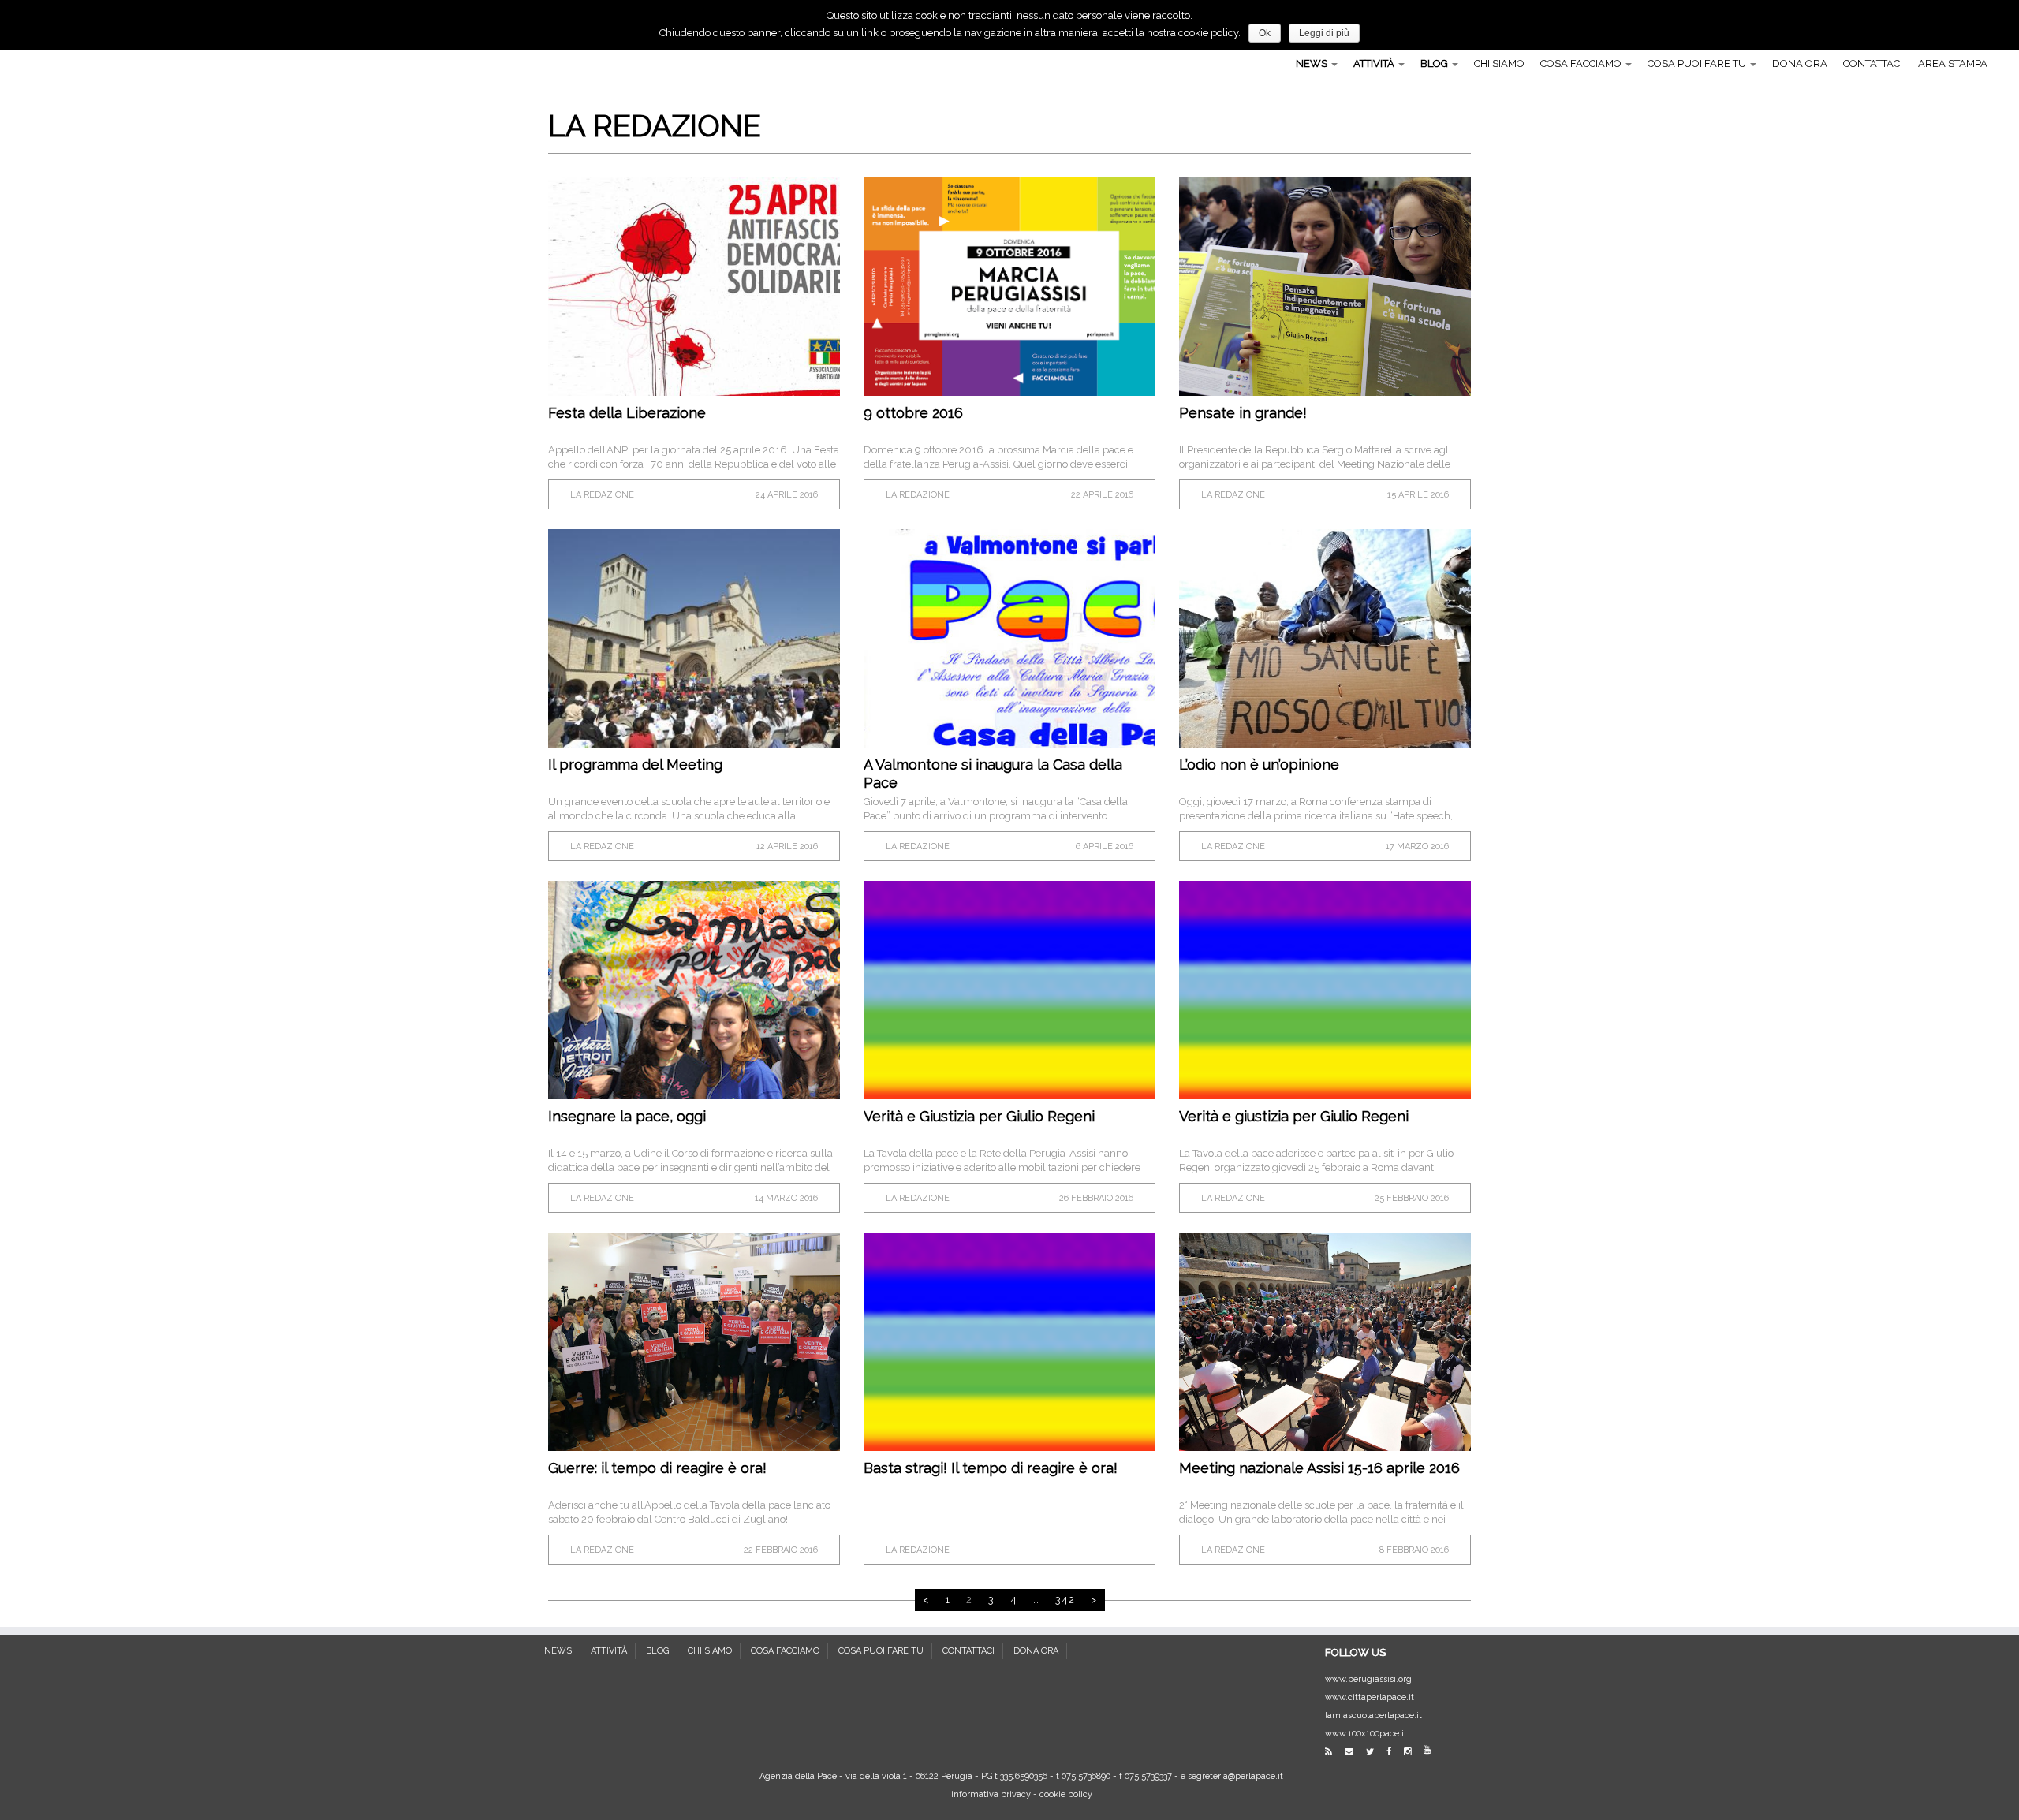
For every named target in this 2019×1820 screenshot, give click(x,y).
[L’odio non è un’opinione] (1325, 638)
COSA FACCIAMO (1582, 63)
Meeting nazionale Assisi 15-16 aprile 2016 (1319, 1468)
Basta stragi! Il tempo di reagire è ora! (991, 1468)
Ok (1265, 33)
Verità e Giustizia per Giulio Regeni (979, 1116)
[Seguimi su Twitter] (1375, 1752)
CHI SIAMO (1499, 63)
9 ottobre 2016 (913, 413)
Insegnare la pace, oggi (627, 1116)
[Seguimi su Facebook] (1394, 1752)
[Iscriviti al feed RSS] (1334, 1752)
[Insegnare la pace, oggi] (694, 990)
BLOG (1435, 63)
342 (1065, 1600)
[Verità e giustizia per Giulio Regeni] (1325, 990)
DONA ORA (1800, 63)
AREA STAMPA (1953, 63)
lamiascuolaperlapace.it (1373, 1716)
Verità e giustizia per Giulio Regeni (1294, 1116)
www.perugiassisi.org (1368, 1679)
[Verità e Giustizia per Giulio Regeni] (1009, 990)
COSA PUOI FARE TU (1698, 63)
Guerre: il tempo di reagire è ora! (657, 1468)
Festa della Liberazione (627, 413)
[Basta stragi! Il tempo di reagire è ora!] (1009, 1342)
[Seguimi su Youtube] (1432, 1750)
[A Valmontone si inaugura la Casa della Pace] (1009, 638)
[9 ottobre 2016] (1009, 287)
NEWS (1313, 63)
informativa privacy (991, 1794)
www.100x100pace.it (1366, 1734)
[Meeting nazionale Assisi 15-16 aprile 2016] (1325, 1342)
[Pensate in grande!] (1325, 287)
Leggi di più (1324, 33)
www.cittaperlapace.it (1370, 1697)
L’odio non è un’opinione (1259, 765)
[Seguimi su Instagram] (1413, 1752)
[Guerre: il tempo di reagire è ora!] (694, 1342)
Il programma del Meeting (635, 765)
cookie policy (1066, 1794)
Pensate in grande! (1243, 413)
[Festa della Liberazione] (694, 287)
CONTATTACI (1873, 63)
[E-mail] (1354, 1752)
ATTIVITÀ (1375, 63)
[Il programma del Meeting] (694, 638)
